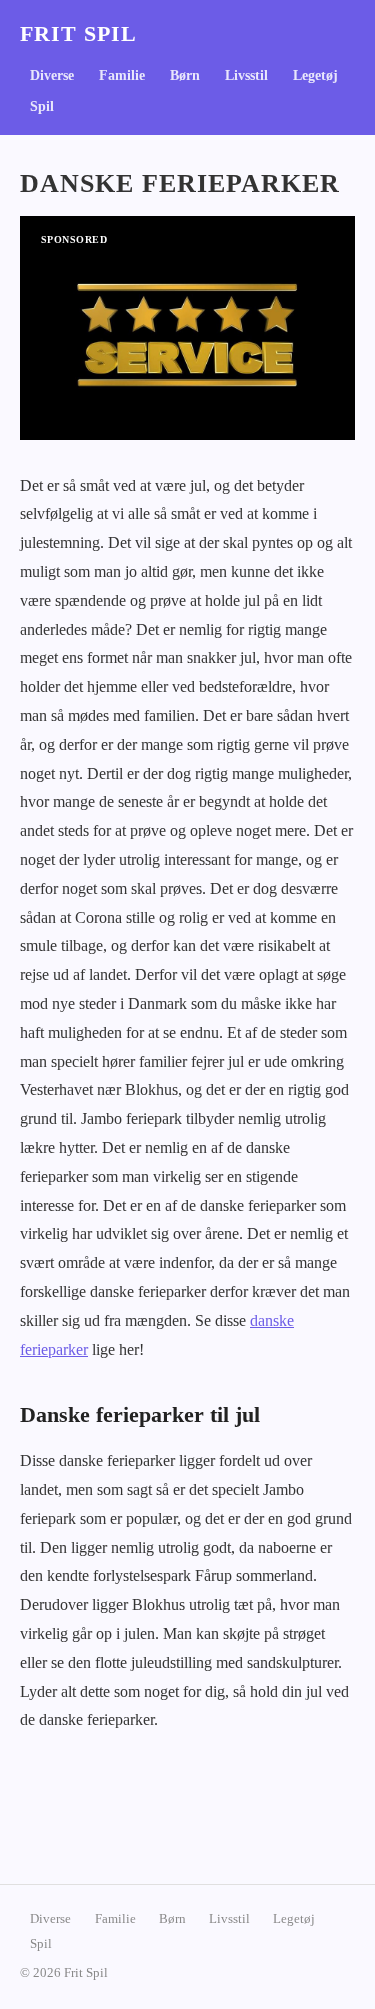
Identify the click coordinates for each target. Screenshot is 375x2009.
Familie (122, 75)
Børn (185, 75)
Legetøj (315, 75)
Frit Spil (78, 34)
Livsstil (246, 75)
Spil (42, 106)
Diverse (52, 75)
